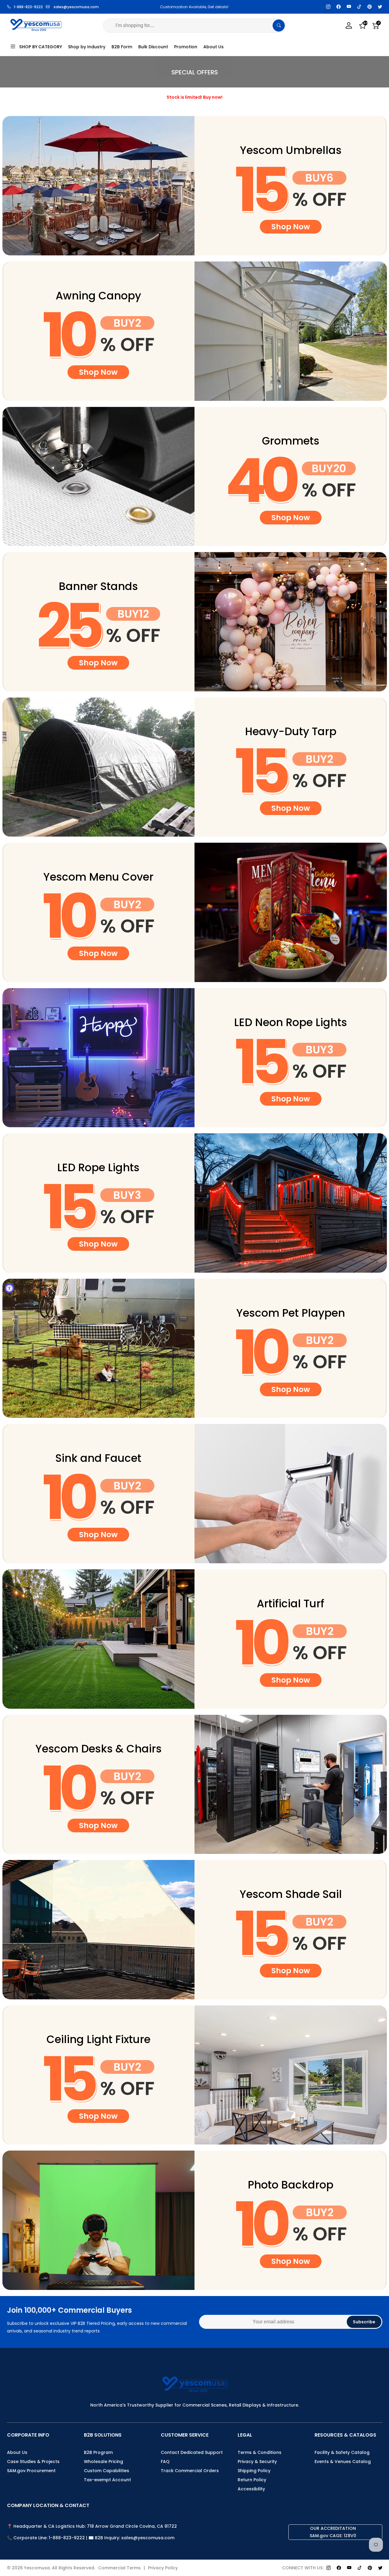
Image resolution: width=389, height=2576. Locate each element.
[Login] (349, 26)
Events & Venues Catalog (343, 2462)
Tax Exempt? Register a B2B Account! (194, 7)
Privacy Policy (163, 2568)
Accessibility (251, 2489)
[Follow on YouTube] (349, 7)
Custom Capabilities (107, 2471)
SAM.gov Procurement (31, 2471)
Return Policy (252, 2480)
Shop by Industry (87, 47)
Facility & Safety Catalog (342, 2452)
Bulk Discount (153, 47)
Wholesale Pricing (103, 2462)
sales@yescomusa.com (76, 7)
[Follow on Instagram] (328, 7)
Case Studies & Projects (33, 2462)
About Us (213, 47)
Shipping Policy (254, 2471)
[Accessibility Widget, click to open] (9, 1288)
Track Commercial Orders (190, 2471)
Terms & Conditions (260, 2452)
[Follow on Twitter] (380, 7)
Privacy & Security (257, 2462)
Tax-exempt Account (107, 2480)
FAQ (165, 2462)
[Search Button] (279, 26)
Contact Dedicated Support (192, 2452)
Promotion (186, 47)
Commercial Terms (119, 2568)
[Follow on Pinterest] (370, 7)
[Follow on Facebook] (339, 7)
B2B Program (98, 2452)
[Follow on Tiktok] (359, 7)
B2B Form (122, 47)
